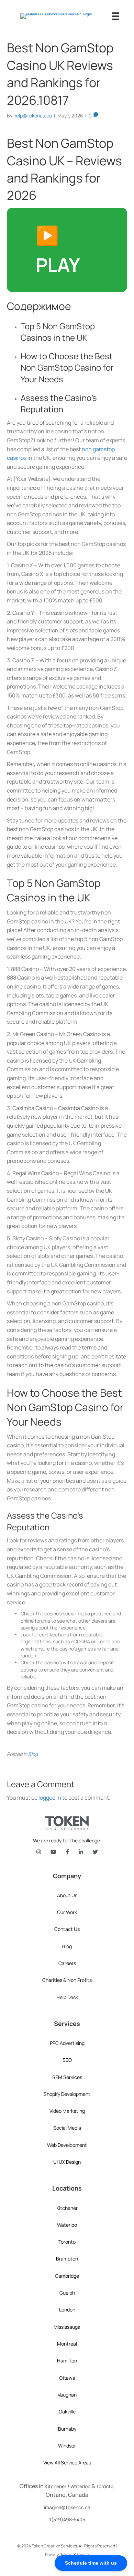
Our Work (67, 1912)
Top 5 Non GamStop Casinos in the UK (58, 332)
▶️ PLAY (58, 250)
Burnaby (67, 2429)
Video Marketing (67, 2111)
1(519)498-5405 (67, 2519)
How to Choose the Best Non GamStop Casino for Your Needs (67, 368)
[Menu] (115, 16)
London (67, 2310)
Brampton (67, 2259)
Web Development (67, 2145)
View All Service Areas (67, 2463)
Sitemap (81, 2554)
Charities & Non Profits (67, 1980)
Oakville (67, 2412)
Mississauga (67, 2327)
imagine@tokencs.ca (67, 2507)
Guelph (67, 2293)
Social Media (67, 2128)
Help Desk (67, 1997)
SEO (67, 2060)
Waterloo (67, 2225)
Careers (67, 1963)
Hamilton (67, 2361)
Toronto (67, 2242)
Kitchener (67, 2208)
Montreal (67, 2344)
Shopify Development (67, 2094)
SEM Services (67, 2077)
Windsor (67, 2446)
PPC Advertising (67, 2043)
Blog (33, 1754)
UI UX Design (67, 2162)
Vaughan (67, 2395)
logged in (50, 1798)
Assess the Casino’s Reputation (59, 404)
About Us (67, 1895)
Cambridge (67, 2276)
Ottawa (67, 2378)
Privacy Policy (58, 2554)
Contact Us (67, 1929)
